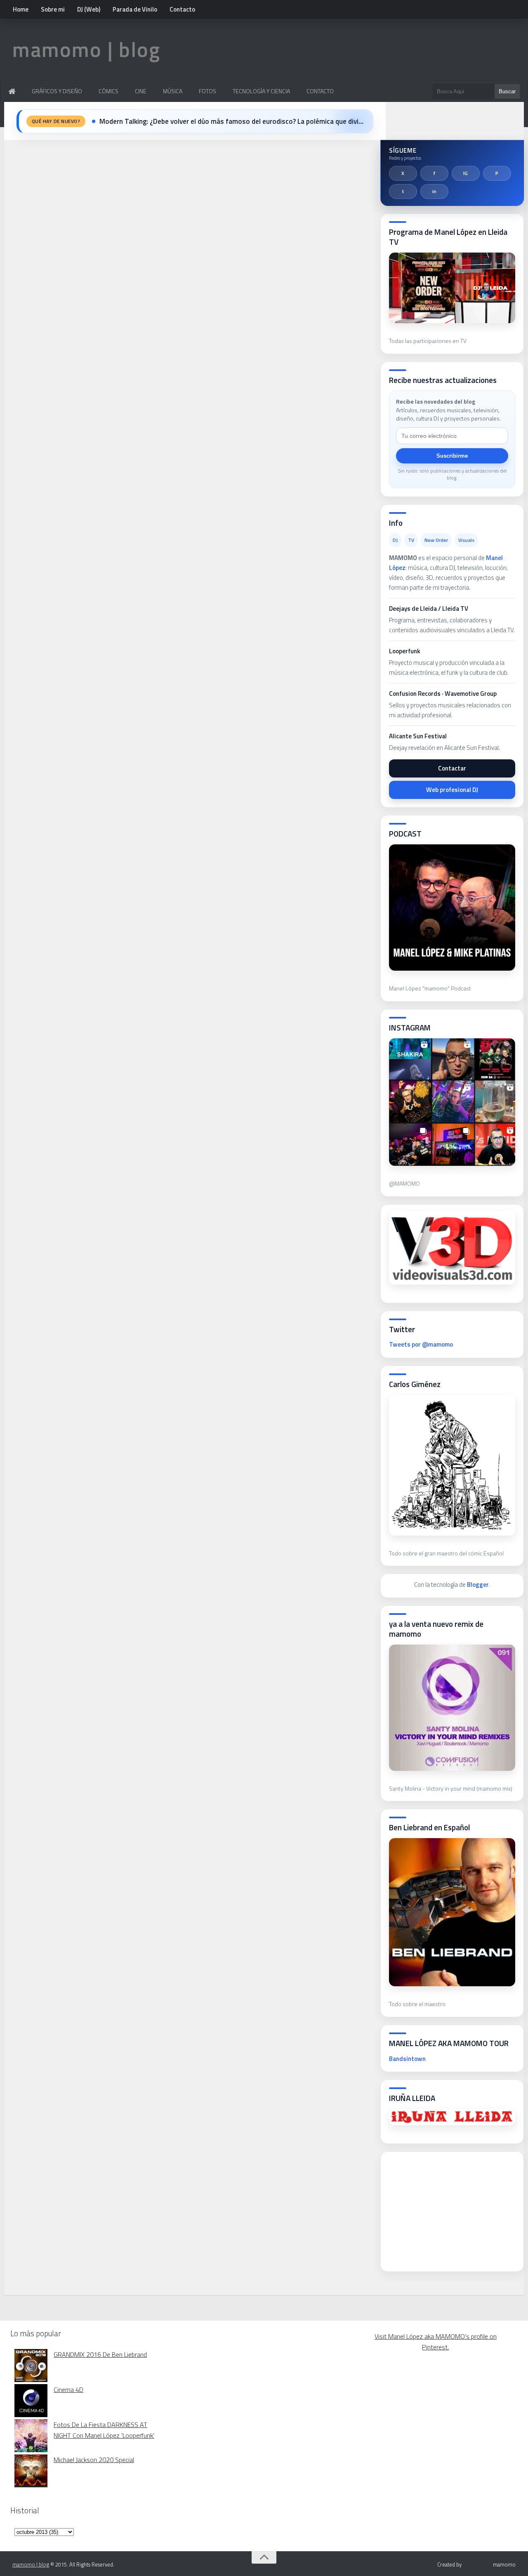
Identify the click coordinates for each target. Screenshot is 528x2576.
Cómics (108, 91)
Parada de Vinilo (135, 9)
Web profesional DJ (452, 790)
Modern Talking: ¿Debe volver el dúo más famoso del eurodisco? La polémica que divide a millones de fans (231, 121)
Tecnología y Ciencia (261, 91)
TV (411, 540)
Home (21, 9)
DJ (395, 540)
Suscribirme (452, 456)
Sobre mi (53, 9)
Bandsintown (407, 2059)
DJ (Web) (89, 9)
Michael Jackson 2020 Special (94, 2460)
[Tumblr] (403, 191)
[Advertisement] (451, 2209)
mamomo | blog (86, 49)
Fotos (207, 91)
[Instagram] (466, 173)
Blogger (478, 1585)
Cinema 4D (68, 2389)
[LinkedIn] (434, 191)
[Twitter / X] (403, 173)
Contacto (182, 9)
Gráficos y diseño (57, 91)
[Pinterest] (497, 173)
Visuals (466, 540)
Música (173, 91)
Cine (141, 91)
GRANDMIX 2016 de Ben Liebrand (100, 2354)
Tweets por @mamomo (421, 1344)
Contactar (452, 768)
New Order (436, 540)
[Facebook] (434, 173)
